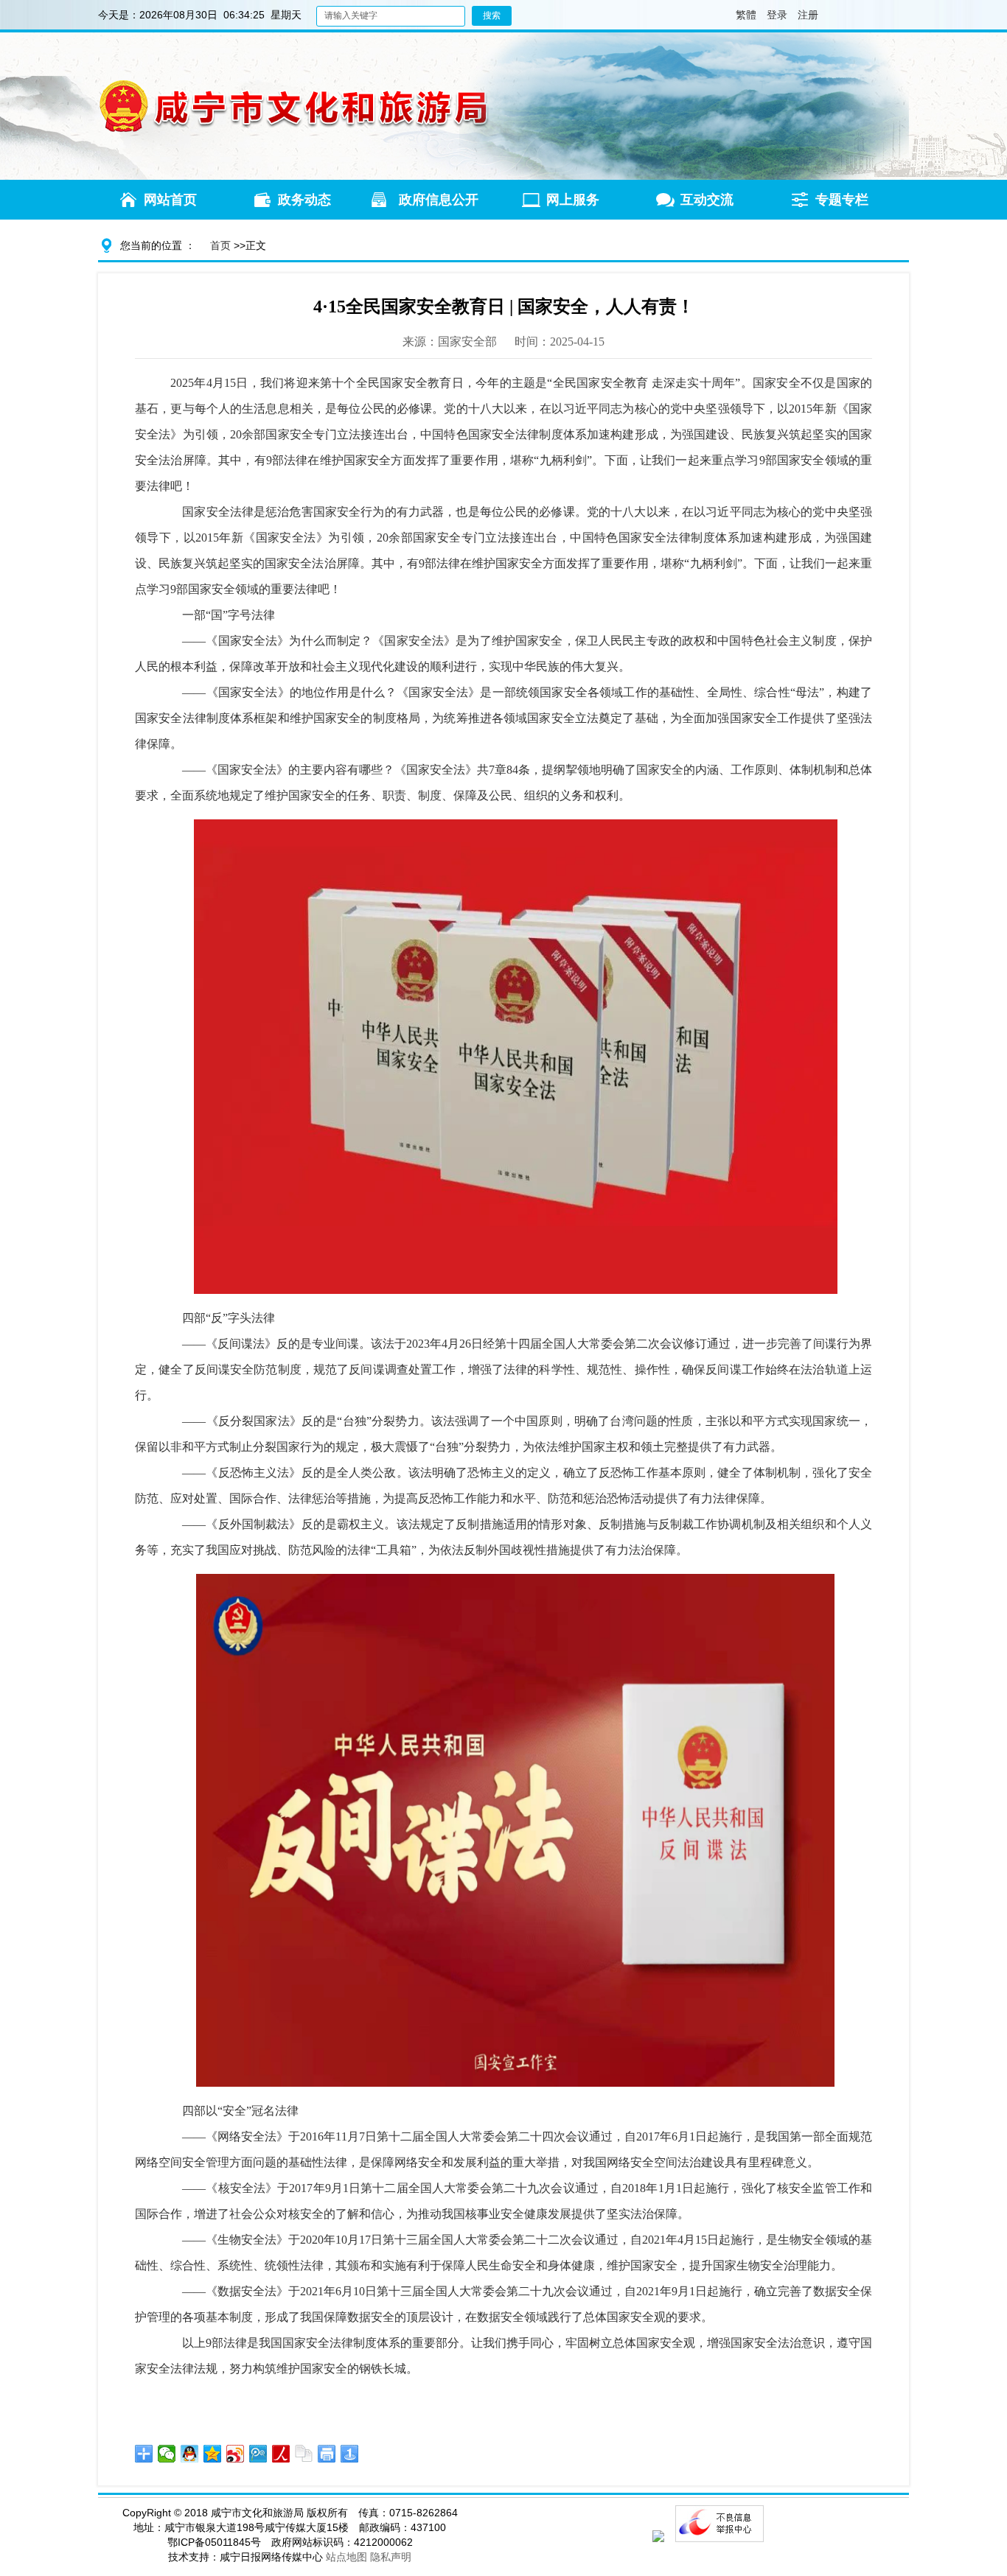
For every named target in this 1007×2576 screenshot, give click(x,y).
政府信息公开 (439, 200)
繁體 (741, 15)
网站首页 (170, 200)
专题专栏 (842, 200)
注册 (808, 15)
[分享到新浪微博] (236, 2454)
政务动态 (304, 200)
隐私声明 (391, 2557)
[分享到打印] (327, 2454)
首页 (220, 245)
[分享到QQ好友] (190, 2454)
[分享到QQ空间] (213, 2454)
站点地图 (346, 2557)
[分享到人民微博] (281, 2454)
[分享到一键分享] (350, 2454)
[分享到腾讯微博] (258, 2454)
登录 (777, 15)
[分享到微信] (167, 2454)
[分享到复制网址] (304, 2454)
